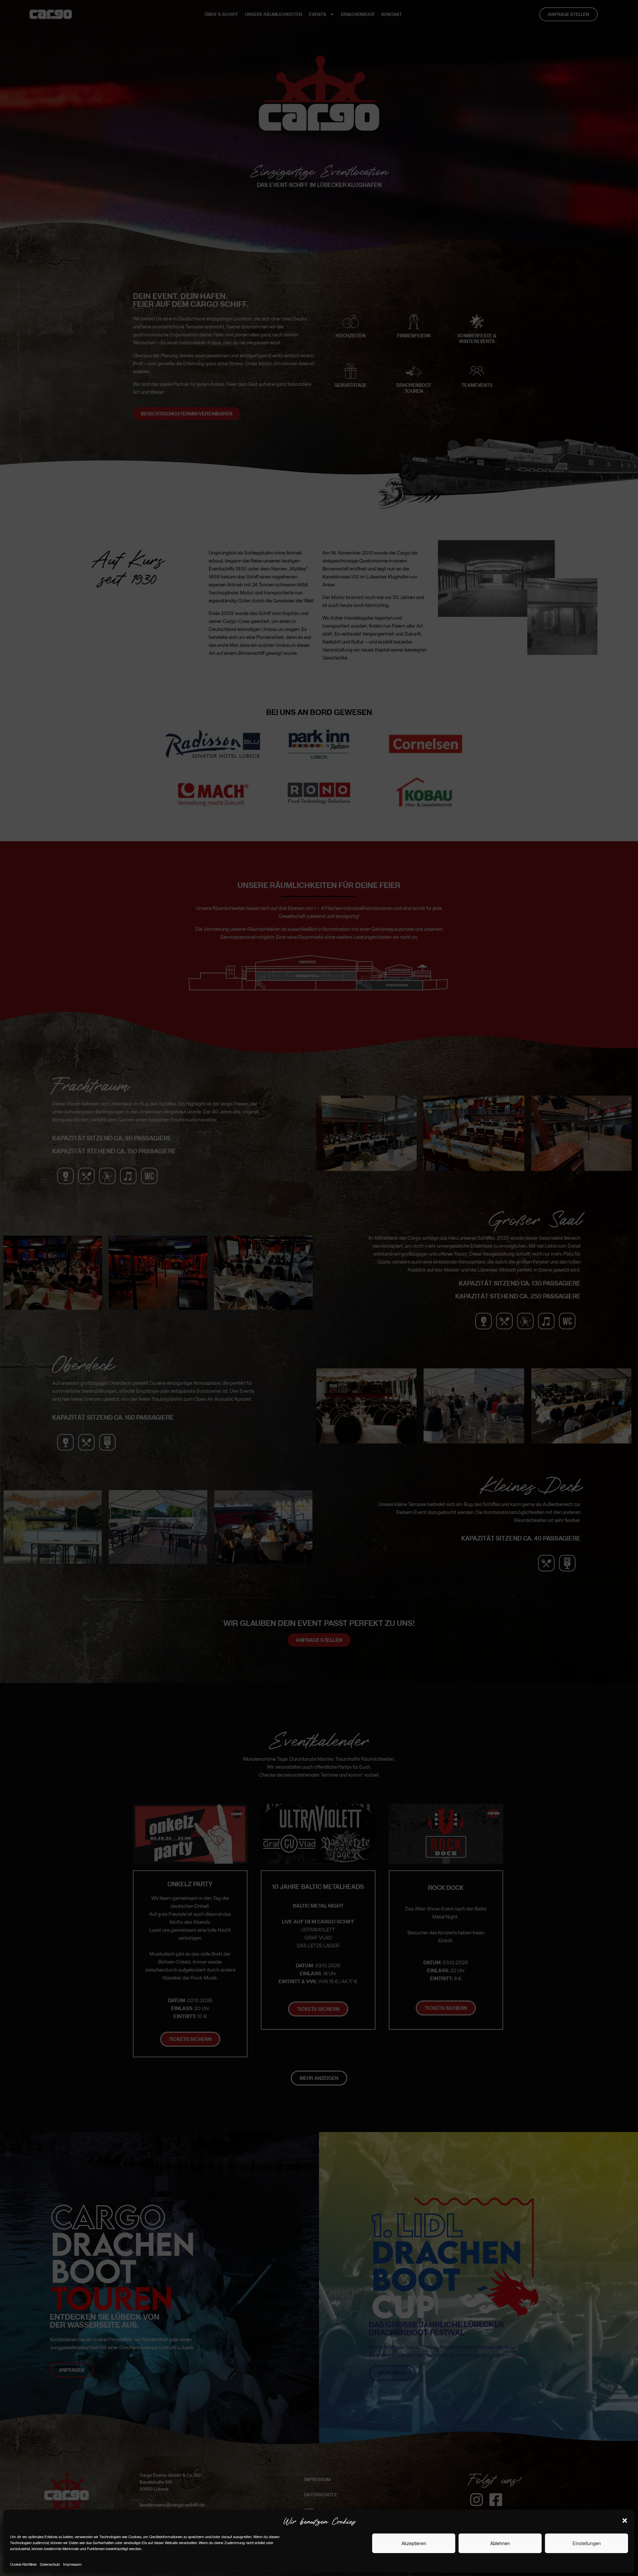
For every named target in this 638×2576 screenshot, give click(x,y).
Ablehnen (500, 2543)
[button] (625, 2521)
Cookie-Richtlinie (23, 2564)
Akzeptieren (414, 2543)
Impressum (72, 2564)
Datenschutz (50, 2564)
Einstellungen (587, 2543)
